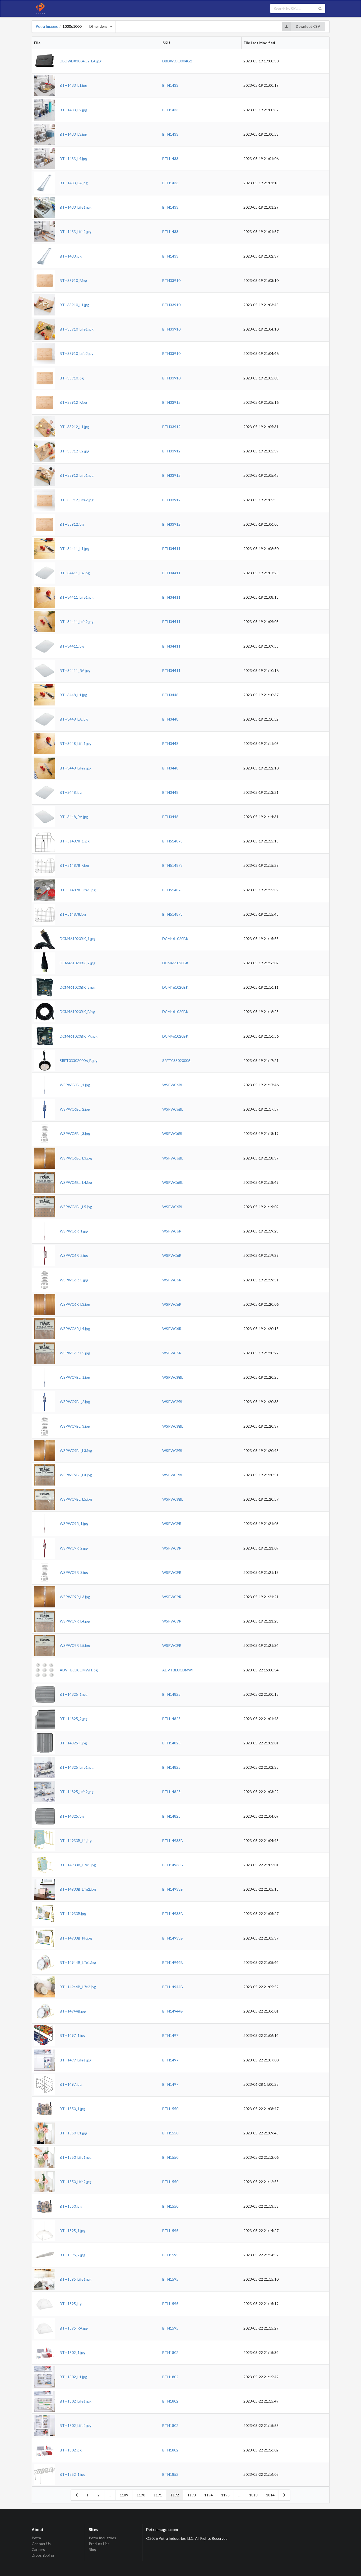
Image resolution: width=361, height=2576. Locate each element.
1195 (225, 2495)
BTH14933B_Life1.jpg (78, 1865)
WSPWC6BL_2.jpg (75, 1109)
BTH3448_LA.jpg (74, 719)
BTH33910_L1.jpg (75, 305)
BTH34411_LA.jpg (75, 573)
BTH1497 (170, 2035)
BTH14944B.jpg (73, 2011)
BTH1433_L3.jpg (73, 134)
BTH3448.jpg (71, 792)
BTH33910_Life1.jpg (77, 329)
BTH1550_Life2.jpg (76, 2182)
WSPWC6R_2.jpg (74, 1255)
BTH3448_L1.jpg (73, 695)
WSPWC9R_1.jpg (74, 1523)
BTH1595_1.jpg (73, 2231)
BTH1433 (170, 85)
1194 (209, 2495)
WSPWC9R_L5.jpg (75, 1645)
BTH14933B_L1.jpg (76, 1841)
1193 (192, 2495)
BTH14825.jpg (72, 1816)
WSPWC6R (172, 1231)
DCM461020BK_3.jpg (78, 987)
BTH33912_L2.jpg (75, 451)
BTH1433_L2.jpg (73, 110)
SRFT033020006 (176, 1060)
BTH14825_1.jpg (74, 1694)
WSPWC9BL (173, 1377)
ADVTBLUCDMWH (178, 1670)
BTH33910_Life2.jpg (77, 353)
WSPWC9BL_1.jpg (75, 1377)
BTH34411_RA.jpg (75, 670)
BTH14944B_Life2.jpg (78, 1987)
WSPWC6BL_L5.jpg (76, 1207)
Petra (36, 2538)
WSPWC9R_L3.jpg (75, 1597)
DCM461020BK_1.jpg (78, 939)
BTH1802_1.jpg (73, 2352)
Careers (38, 2549)
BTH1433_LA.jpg (74, 183)
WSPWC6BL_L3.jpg (76, 1158)
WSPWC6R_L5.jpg (75, 1353)
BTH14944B (173, 1962)
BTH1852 (170, 2474)
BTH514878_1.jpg (75, 841)
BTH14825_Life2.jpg (77, 1792)
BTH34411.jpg (72, 646)
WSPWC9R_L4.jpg (75, 1621)
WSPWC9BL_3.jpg (75, 1426)
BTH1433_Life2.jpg (76, 232)
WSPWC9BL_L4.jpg (76, 1475)
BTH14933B (173, 1841)
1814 (270, 2495)
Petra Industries (102, 2538)
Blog (92, 2549)
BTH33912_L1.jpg (75, 427)
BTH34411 (171, 549)
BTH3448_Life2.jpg (76, 768)
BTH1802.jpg (71, 2450)
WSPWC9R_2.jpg (74, 1548)
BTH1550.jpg (71, 2206)
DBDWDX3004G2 (177, 61)
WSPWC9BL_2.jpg (75, 1402)
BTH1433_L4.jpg (73, 159)
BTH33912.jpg (72, 524)
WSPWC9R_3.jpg (74, 1572)
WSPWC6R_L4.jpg (75, 1329)
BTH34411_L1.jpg (75, 549)
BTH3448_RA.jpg (74, 817)
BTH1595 (170, 2231)
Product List (99, 2544)
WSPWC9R (172, 1523)
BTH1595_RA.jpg (74, 2328)
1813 (253, 2495)
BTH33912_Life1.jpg (77, 475)
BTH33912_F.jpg (73, 402)
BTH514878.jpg (73, 914)
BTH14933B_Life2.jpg (78, 1889)
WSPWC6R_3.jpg (74, 1280)
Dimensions (98, 26)
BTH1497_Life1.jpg (76, 2060)
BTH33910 (171, 280)
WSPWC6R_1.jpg (74, 1231)
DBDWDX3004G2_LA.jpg (81, 61)
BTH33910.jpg (72, 378)
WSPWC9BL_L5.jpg (76, 1499)
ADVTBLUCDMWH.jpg (79, 1670)
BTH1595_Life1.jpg (76, 2279)
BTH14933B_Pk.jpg (76, 1938)
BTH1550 (170, 2109)
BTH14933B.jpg (73, 1913)
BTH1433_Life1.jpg (76, 207)
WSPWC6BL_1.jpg (75, 1085)
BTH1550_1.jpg (73, 2109)
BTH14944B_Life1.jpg (78, 1962)
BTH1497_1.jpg (73, 2035)
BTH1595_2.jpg (73, 2255)
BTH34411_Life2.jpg (77, 622)
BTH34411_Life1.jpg (77, 597)
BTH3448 (170, 695)
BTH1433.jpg (71, 256)
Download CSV (308, 26)
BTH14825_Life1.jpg (77, 1767)
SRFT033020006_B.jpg (79, 1060)
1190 (141, 2495)
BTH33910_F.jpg (73, 280)
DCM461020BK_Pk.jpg (79, 1036)
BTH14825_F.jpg (73, 1743)
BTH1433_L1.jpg (73, 85)
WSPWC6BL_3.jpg (75, 1133)
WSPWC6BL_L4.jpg (76, 1182)
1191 (158, 2495)
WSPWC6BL (173, 1085)
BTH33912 (171, 402)
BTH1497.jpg (71, 2084)
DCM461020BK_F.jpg (77, 1012)
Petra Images (47, 26)
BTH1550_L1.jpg (73, 2133)
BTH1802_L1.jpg (73, 2377)
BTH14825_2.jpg (74, 1719)
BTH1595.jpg (71, 2304)
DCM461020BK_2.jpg (78, 963)
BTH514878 (172, 841)
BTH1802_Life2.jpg (76, 2425)
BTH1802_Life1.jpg (76, 2401)
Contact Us (41, 2544)
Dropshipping (43, 2555)
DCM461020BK (175, 939)
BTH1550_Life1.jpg (76, 2157)
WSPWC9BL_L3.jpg (76, 1450)
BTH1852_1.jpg (73, 2474)
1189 (124, 2495)
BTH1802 (170, 2352)
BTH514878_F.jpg (74, 865)
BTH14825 (171, 1694)
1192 (175, 2495)
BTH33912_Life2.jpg (77, 500)
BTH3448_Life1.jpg (76, 743)
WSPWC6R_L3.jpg (75, 1304)
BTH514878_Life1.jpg (78, 890)
